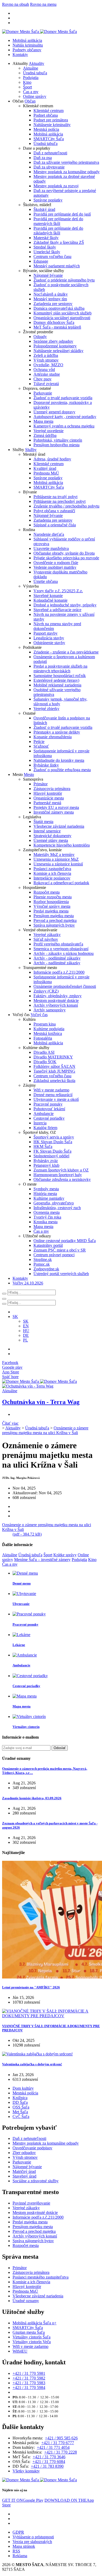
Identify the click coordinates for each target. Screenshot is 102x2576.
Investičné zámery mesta (54, 812)
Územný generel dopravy (54, 412)
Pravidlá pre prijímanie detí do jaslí (62, 214)
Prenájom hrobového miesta (56, 445)
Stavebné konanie (48, 596)
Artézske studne (47, 374)
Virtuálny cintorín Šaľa (32, 2337)
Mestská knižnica (48, 1033)
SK (26, 1321)
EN (26, 1326)
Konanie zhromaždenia (53, 737)
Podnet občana (46, 115)
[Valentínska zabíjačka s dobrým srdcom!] (37, 2054)
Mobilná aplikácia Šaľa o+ (35, 2323)
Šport (27, 87)
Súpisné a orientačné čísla (55, 525)
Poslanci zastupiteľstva (52, 869)
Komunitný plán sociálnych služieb (63, 313)
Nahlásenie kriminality (52, 125)
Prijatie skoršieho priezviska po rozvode (66, 558)
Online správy (35, 96)
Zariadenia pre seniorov (53, 304)
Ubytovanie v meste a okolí (56, 1099)
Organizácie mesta (49, 798)
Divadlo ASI (44, 1052)
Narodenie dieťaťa (49, 534)
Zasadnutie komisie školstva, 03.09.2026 (32, 1798)
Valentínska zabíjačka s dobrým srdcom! (32, 2064)
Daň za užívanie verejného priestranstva (66, 162)
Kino (27, 82)
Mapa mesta (43, 421)
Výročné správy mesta (52, 906)
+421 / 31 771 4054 (53, 2447)
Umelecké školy (47, 252)
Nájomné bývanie (48, 275)
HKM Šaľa (43, 1146)
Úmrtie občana (46, 581)
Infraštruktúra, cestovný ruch (57, 1208)
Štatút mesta (43, 822)
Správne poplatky (48, 200)
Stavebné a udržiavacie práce (57, 610)
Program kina (45, 1024)
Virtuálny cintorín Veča (32, 2342)
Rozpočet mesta (47, 892)
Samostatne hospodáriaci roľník (60, 676)
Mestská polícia (46, 129)
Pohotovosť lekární (49, 1109)
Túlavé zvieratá (46, 384)
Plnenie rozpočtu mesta (53, 897)
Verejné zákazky (47, 935)
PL (25, 1340)
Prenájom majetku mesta (54, 916)
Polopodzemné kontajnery (55, 346)
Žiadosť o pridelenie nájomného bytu (64, 280)
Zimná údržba (45, 435)
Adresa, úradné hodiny (52, 459)
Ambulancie (44, 1114)
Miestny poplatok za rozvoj (56, 186)
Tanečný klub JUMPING (54, 1071)
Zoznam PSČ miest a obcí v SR (60, 1250)
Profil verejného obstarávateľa (58, 944)
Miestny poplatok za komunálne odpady (67, 172)
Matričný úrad (24, 2171)
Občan (30, 101)
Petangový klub (46, 1165)
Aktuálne (31, 68)
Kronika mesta (46, 1222)
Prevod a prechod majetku (55, 920)
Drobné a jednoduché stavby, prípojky (65, 605)
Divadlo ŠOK (45, 1062)
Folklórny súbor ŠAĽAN (54, 1066)
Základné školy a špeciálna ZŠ (59, 242)
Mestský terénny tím (50, 299)
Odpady (40, 337)
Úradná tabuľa (35, 73)
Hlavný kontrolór (48, 793)
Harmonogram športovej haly (58, 1175)
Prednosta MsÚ (46, 473)
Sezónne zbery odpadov (53, 341)
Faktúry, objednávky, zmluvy (58, 996)
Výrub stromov (46, 360)
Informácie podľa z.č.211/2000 (59, 972)
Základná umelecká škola (54, 1081)
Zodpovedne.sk (46, 1269)
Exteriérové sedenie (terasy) (56, 680)
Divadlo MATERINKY (53, 1057)
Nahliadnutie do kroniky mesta (59, 760)
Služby (31, 450)
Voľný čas (39, 1015)
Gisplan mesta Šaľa (29, 2332)
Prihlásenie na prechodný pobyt (59, 501)
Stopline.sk (43, 1259)
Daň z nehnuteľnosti (50, 153)
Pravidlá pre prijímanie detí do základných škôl (58, 231)
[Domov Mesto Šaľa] (39, 1381)
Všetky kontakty (26, 2471)
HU (26, 1331)
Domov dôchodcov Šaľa (54, 322)
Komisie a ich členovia (52, 873)
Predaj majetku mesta (51, 911)
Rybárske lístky (46, 765)
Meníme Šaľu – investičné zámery (42, 1560)
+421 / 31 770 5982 (29, 2378)
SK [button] (15, 1317)
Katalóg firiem (45, 1128)
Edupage (41, 261)
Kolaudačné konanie (50, 600)
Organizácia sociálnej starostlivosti (62, 318)
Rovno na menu (43, 4)
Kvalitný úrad (45, 468)
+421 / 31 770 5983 (29, 2383)
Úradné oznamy (26, 2301)
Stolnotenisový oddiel (51, 1156)
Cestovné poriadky (49, 1118)
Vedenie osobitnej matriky (55, 567)
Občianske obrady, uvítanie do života (64, 553)
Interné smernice (47, 831)
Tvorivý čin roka (47, 1217)
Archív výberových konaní (56, 1005)
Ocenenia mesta (47, 1212)
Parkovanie (43, 393)
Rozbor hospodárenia (51, 902)
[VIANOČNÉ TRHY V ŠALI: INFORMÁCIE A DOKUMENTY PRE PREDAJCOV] (51, 2016)
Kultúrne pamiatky (49, 1198)
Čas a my (31, 92)
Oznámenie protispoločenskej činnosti (65, 986)
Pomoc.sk (42, 1264)
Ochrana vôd (44, 370)
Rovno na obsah (16, 4)
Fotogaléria (43, 1038)
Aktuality (36, 63)
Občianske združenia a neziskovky (62, 1179)
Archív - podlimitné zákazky (57, 958)
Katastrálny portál (48, 1245)
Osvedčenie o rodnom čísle (56, 563)
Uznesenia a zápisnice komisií (58, 864)
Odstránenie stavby (49, 643)
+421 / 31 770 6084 (49, 2462)
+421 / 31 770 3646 (49, 2457)
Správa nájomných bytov (54, 925)
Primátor (41, 784)
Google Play (23, 2500)
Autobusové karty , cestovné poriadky (65, 417)
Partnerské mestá (47, 803)
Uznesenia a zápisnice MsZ (56, 859)
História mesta (45, 1194)
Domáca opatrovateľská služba (59, 308)
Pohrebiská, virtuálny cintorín (58, 440)
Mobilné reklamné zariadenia (57, 685)
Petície (39, 742)
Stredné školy (45, 247)
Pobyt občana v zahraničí (54, 511)
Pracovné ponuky (48, 1104)
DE (26, 1335)
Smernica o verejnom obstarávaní (61, 949)
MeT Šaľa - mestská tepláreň (57, 327)
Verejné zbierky (46, 709)
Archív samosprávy (50, 1010)
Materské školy (46, 238)
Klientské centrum (49, 111)
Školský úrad (44, 209)
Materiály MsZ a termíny (54, 855)
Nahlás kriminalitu (28, 45)
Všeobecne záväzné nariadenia (59, 826)
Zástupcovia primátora (52, 789)
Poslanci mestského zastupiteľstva (41, 2277)
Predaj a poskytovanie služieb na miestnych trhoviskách (60, 669)
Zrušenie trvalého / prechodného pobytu (66, 506)
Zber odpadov (24, 2153)
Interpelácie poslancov (52, 878)
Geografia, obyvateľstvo (54, 1203)
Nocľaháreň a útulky (51, 294)
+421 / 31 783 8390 (47, 2466)
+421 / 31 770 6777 (58, 2443)
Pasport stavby (46, 633)
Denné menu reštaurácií (53, 1095)
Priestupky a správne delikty (57, 732)
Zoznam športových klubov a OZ (61, 1170)
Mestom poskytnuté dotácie (56, 1000)
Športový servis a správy (54, 1137)
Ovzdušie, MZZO (48, 365)
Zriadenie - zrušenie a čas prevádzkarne (66, 652)
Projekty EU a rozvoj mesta (56, 807)
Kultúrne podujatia (49, 1029)
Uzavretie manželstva (51, 548)
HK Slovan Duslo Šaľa (53, 1142)
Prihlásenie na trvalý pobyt (55, 497)
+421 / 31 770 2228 (61, 2452)
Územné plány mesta (51, 840)
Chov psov (42, 379)
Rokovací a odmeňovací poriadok (61, 883)
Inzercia (40, 1123)
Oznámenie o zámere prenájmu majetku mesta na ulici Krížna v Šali (45, 1430)
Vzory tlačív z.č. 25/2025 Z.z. (58, 591)
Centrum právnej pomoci (54, 1255)
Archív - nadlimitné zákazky (57, 963)
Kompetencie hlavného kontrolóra (62, 845)
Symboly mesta (46, 1189)
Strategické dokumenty (52, 836)
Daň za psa (43, 158)
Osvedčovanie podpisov (32, 2148)
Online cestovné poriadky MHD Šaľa (65, 1241)
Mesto (29, 774)
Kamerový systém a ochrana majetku (64, 426)
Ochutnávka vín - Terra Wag (41, 1402)
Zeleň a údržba (46, 355)
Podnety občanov (27, 50)
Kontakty (20, 55)
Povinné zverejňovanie (31, 2203)
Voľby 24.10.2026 (28, 1283)
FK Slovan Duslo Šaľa (52, 1151)
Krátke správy (65, 1555)
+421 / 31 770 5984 (29, 2388)
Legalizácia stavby (49, 638)
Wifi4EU (20, 2351)
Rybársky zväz (46, 1161)
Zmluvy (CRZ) (46, 991)
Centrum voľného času (52, 257)
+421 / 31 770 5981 (29, 2373)
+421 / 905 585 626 (61, 2438)
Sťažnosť (41, 746)
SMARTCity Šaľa (49, 139)
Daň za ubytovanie (49, 167)
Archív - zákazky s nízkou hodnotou (64, 953)
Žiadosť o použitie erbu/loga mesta (62, 770)
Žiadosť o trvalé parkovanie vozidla (63, 398)
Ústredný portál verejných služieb (61, 1274)
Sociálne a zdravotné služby (36, 2181)
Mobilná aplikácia (27, 40)
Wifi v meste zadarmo (51, 1090)
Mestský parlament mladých (57, 266)
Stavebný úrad (24, 2176)
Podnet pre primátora (51, 120)
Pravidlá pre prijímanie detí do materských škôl (58, 221)
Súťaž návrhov (46, 939)
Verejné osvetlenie (49, 431)
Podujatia (31, 78)
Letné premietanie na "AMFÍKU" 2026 (31, 1987)
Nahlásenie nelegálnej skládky (58, 351)
